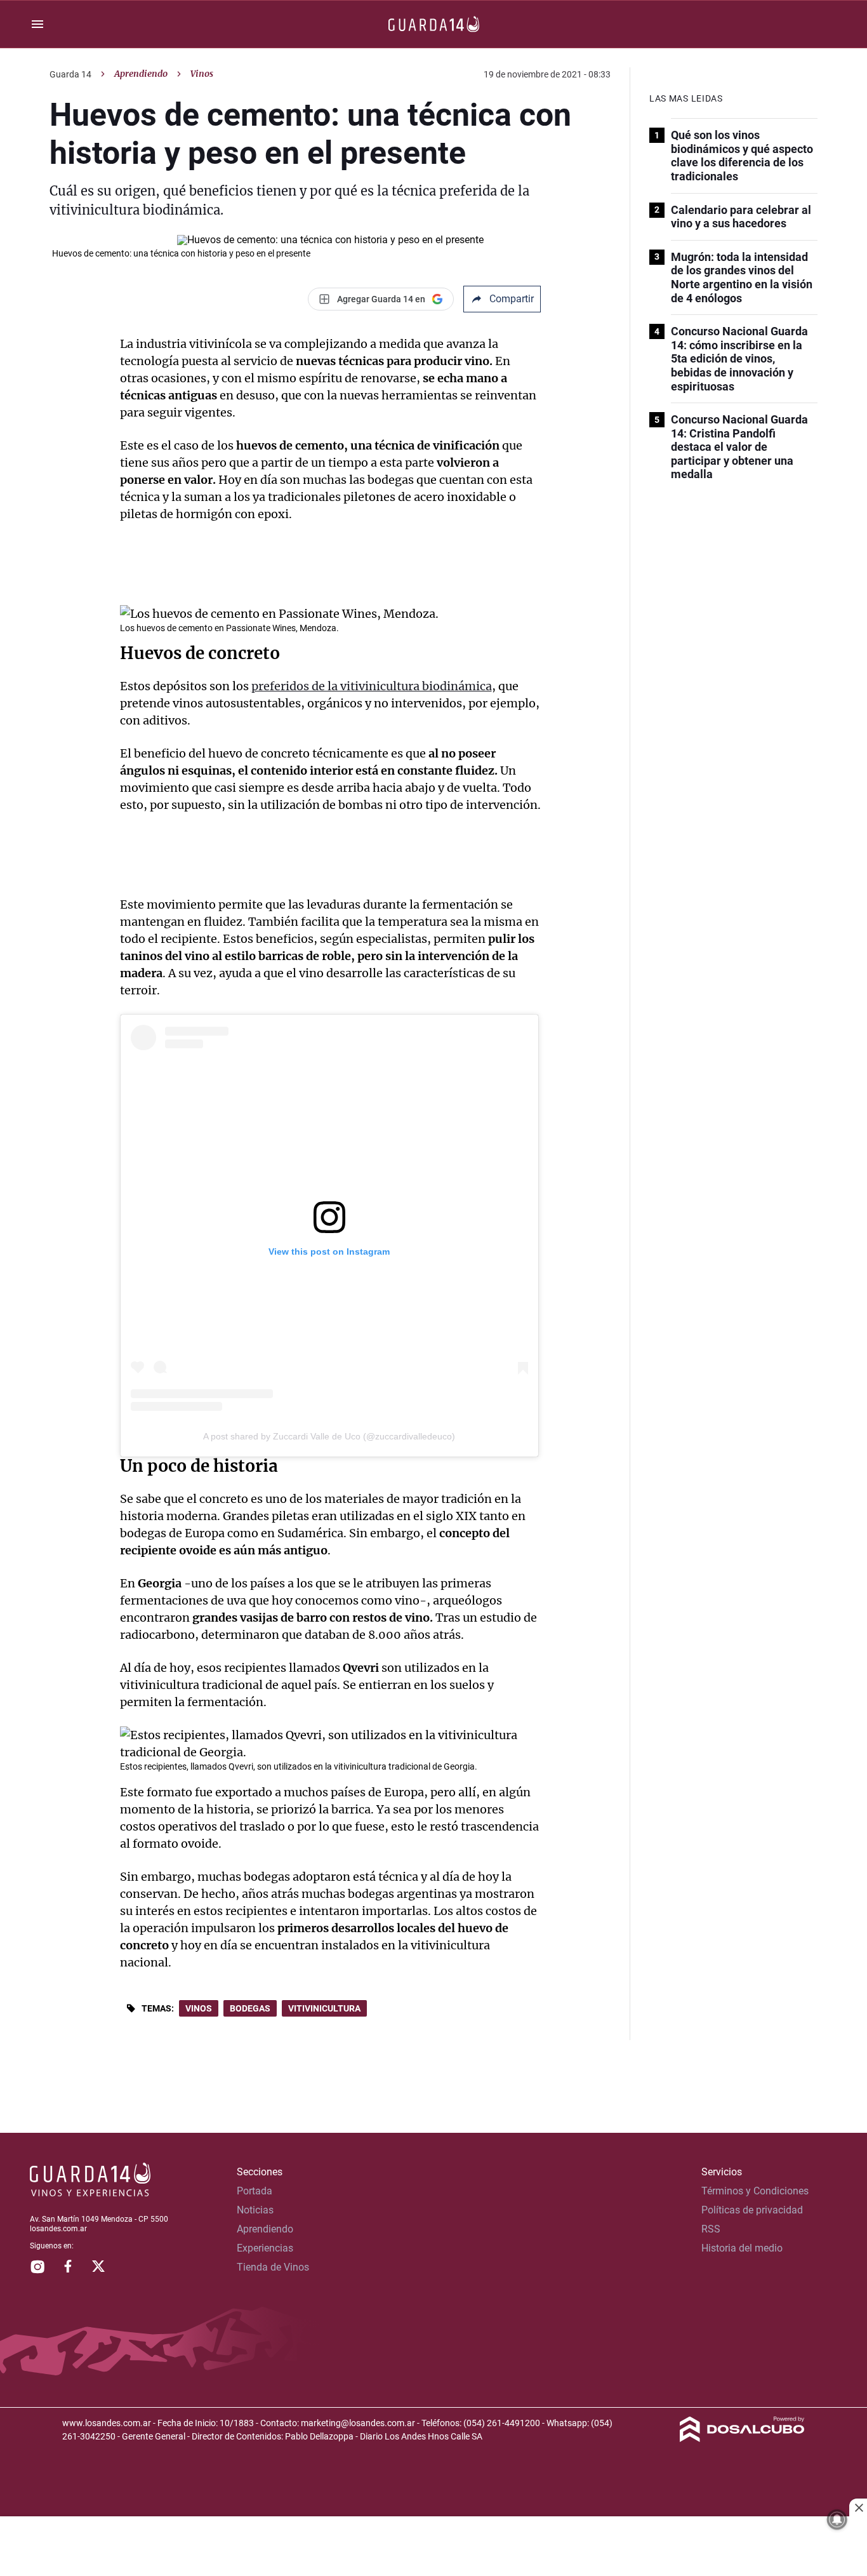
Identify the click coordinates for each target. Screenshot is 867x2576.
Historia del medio (742, 2248)
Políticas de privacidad (752, 2210)
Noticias (255, 2210)
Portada (255, 2191)
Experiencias (265, 2248)
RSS (711, 2229)
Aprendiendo (141, 74)
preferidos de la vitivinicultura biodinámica (372, 686)
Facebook (68, 2266)
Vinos (199, 2008)
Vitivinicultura (324, 2008)
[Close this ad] (858, 2507)
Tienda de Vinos (273, 2267)
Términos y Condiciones (755, 2191)
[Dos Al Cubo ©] (742, 2439)
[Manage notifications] (837, 2519)
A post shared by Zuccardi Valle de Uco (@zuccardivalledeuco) (329, 1436)
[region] (433, 2547)
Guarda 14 (70, 74)
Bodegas (250, 2008)
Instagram (37, 2266)
